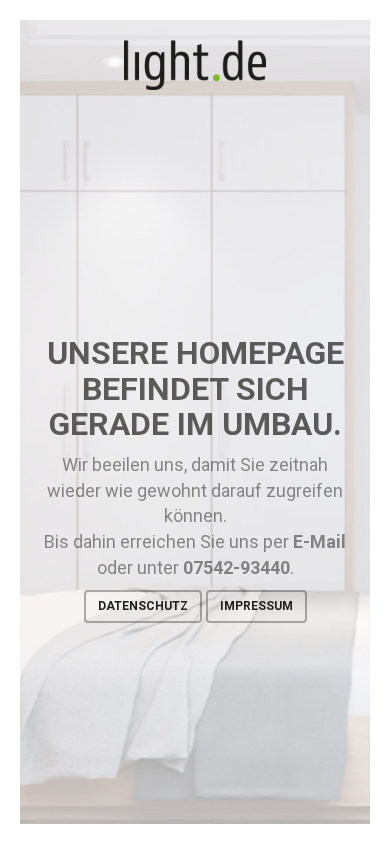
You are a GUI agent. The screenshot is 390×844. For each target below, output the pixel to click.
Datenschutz (143, 606)
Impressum (256, 606)
